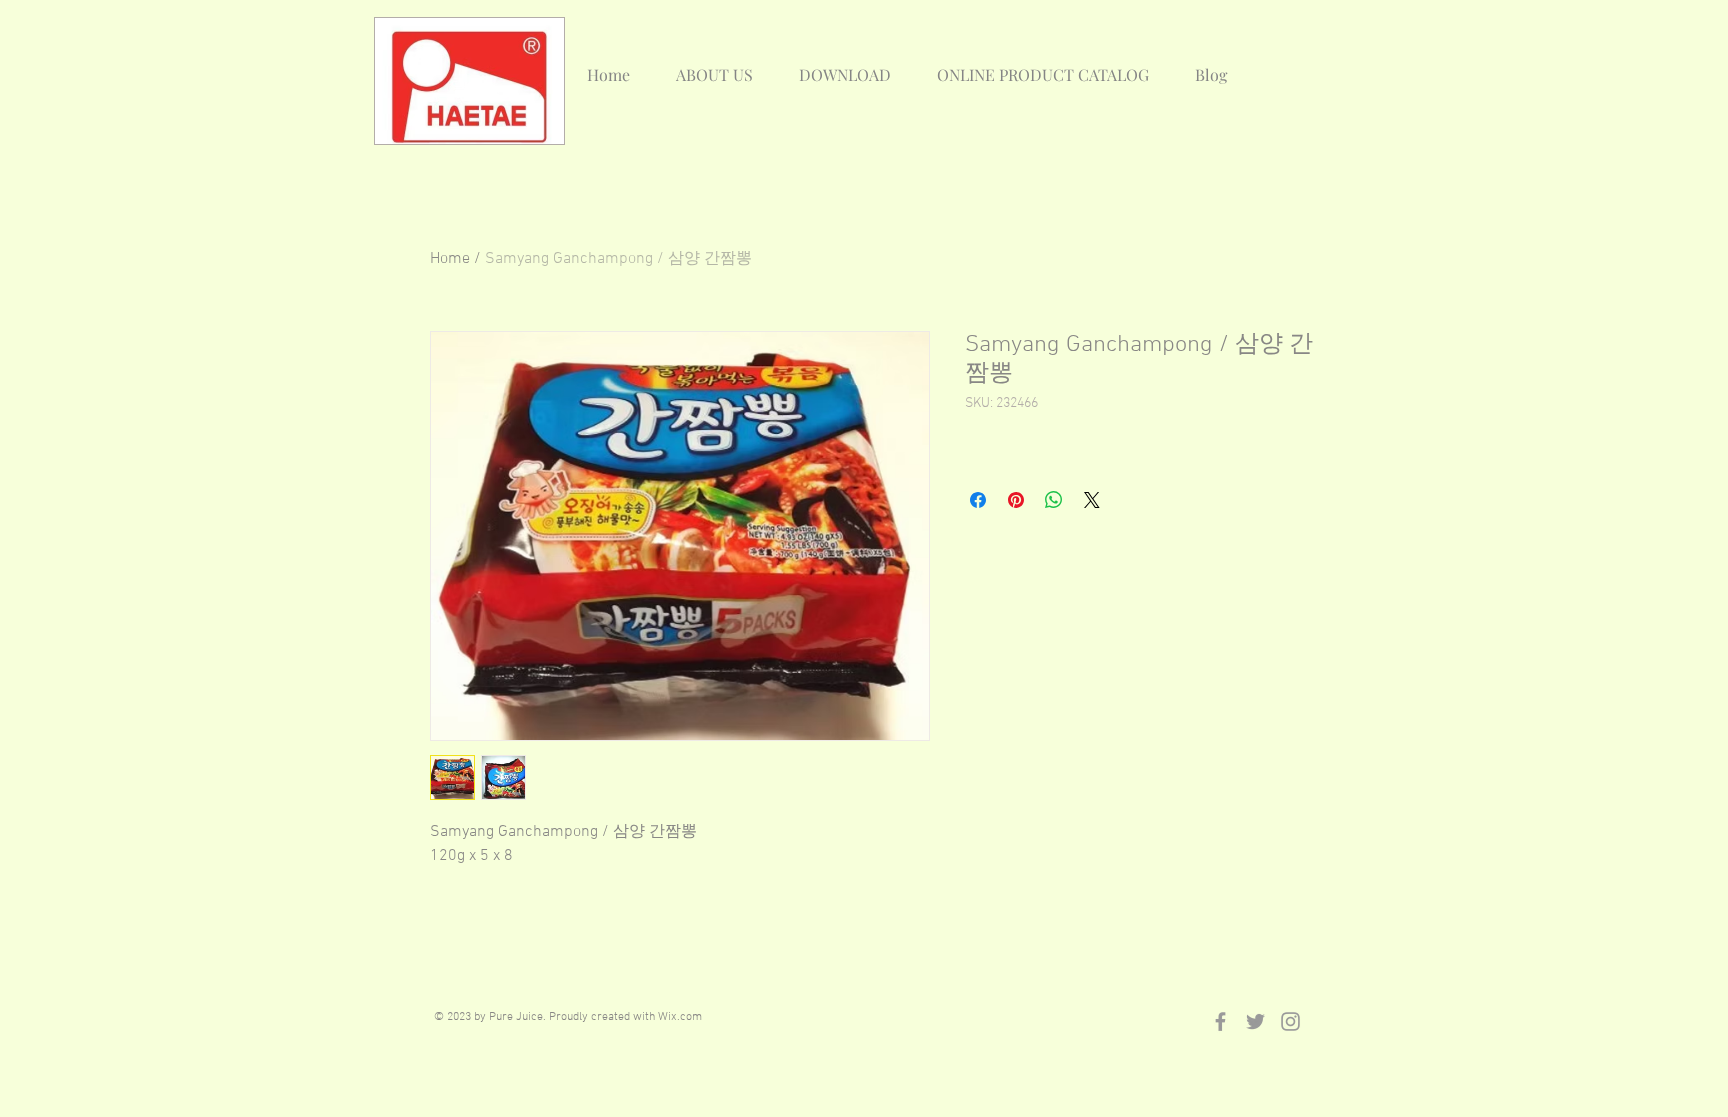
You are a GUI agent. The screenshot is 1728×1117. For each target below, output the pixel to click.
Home (450, 259)
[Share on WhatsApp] (1054, 500)
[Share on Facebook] (978, 500)
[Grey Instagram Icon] (1290, 1021)
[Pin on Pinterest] (1016, 500)
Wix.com (680, 1017)
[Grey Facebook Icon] (1220, 1021)
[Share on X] (1092, 500)
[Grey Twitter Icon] (1255, 1021)
